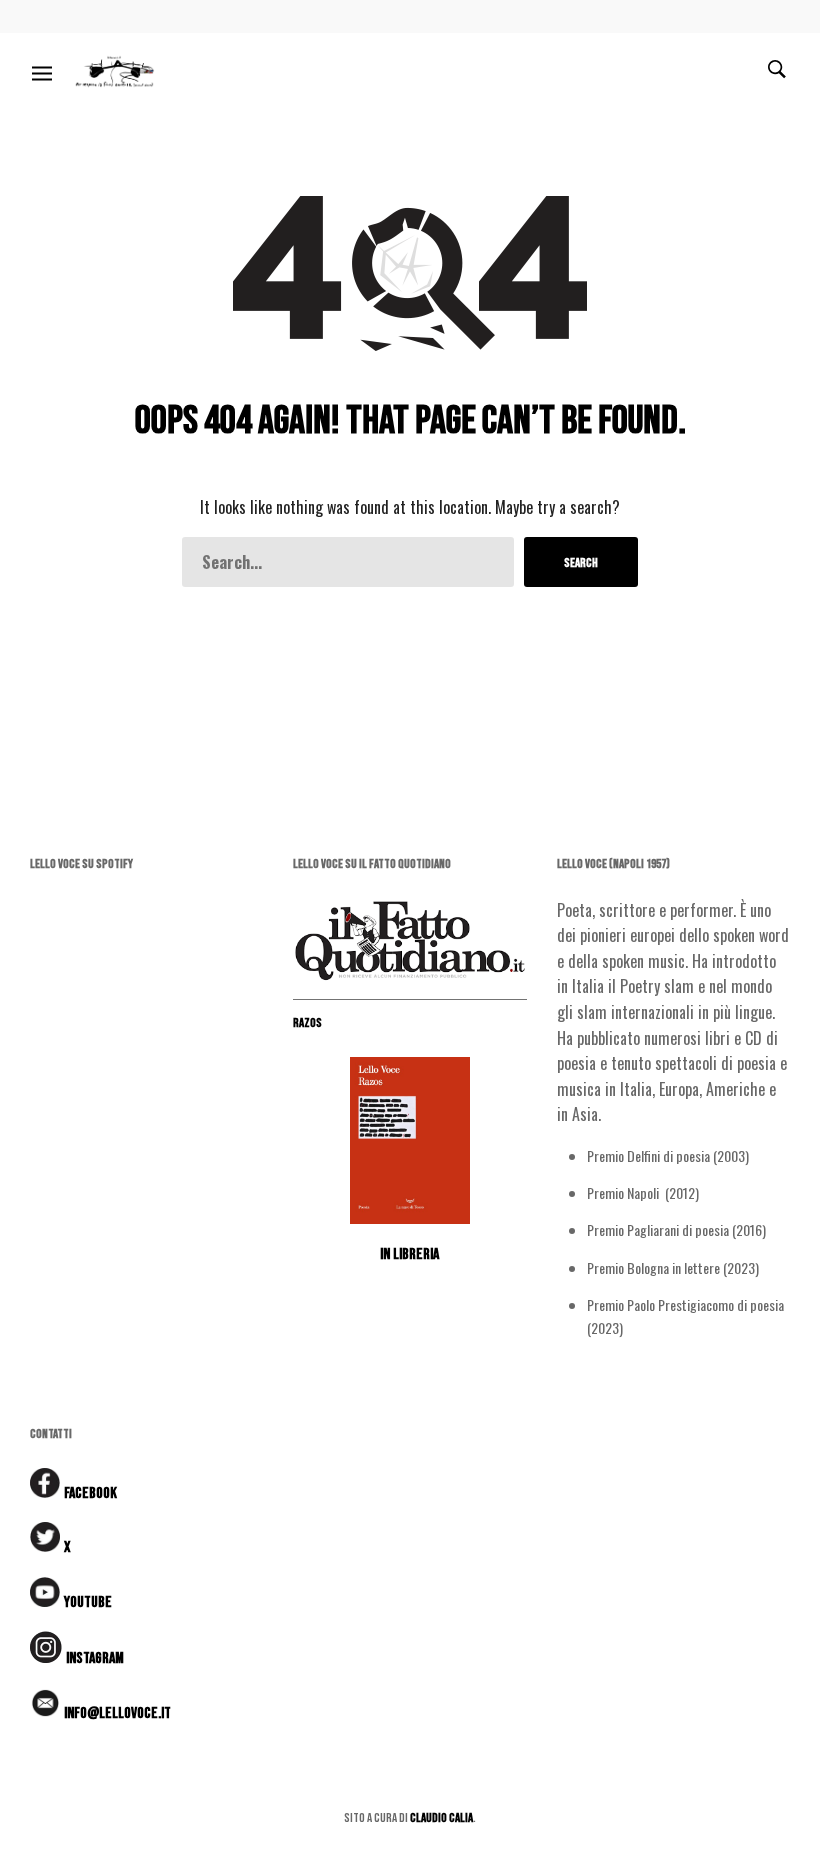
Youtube (88, 1602)
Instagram (95, 1658)
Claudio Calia (441, 1818)
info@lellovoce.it (117, 1713)
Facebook (90, 1493)
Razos (307, 1023)
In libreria (409, 1254)
